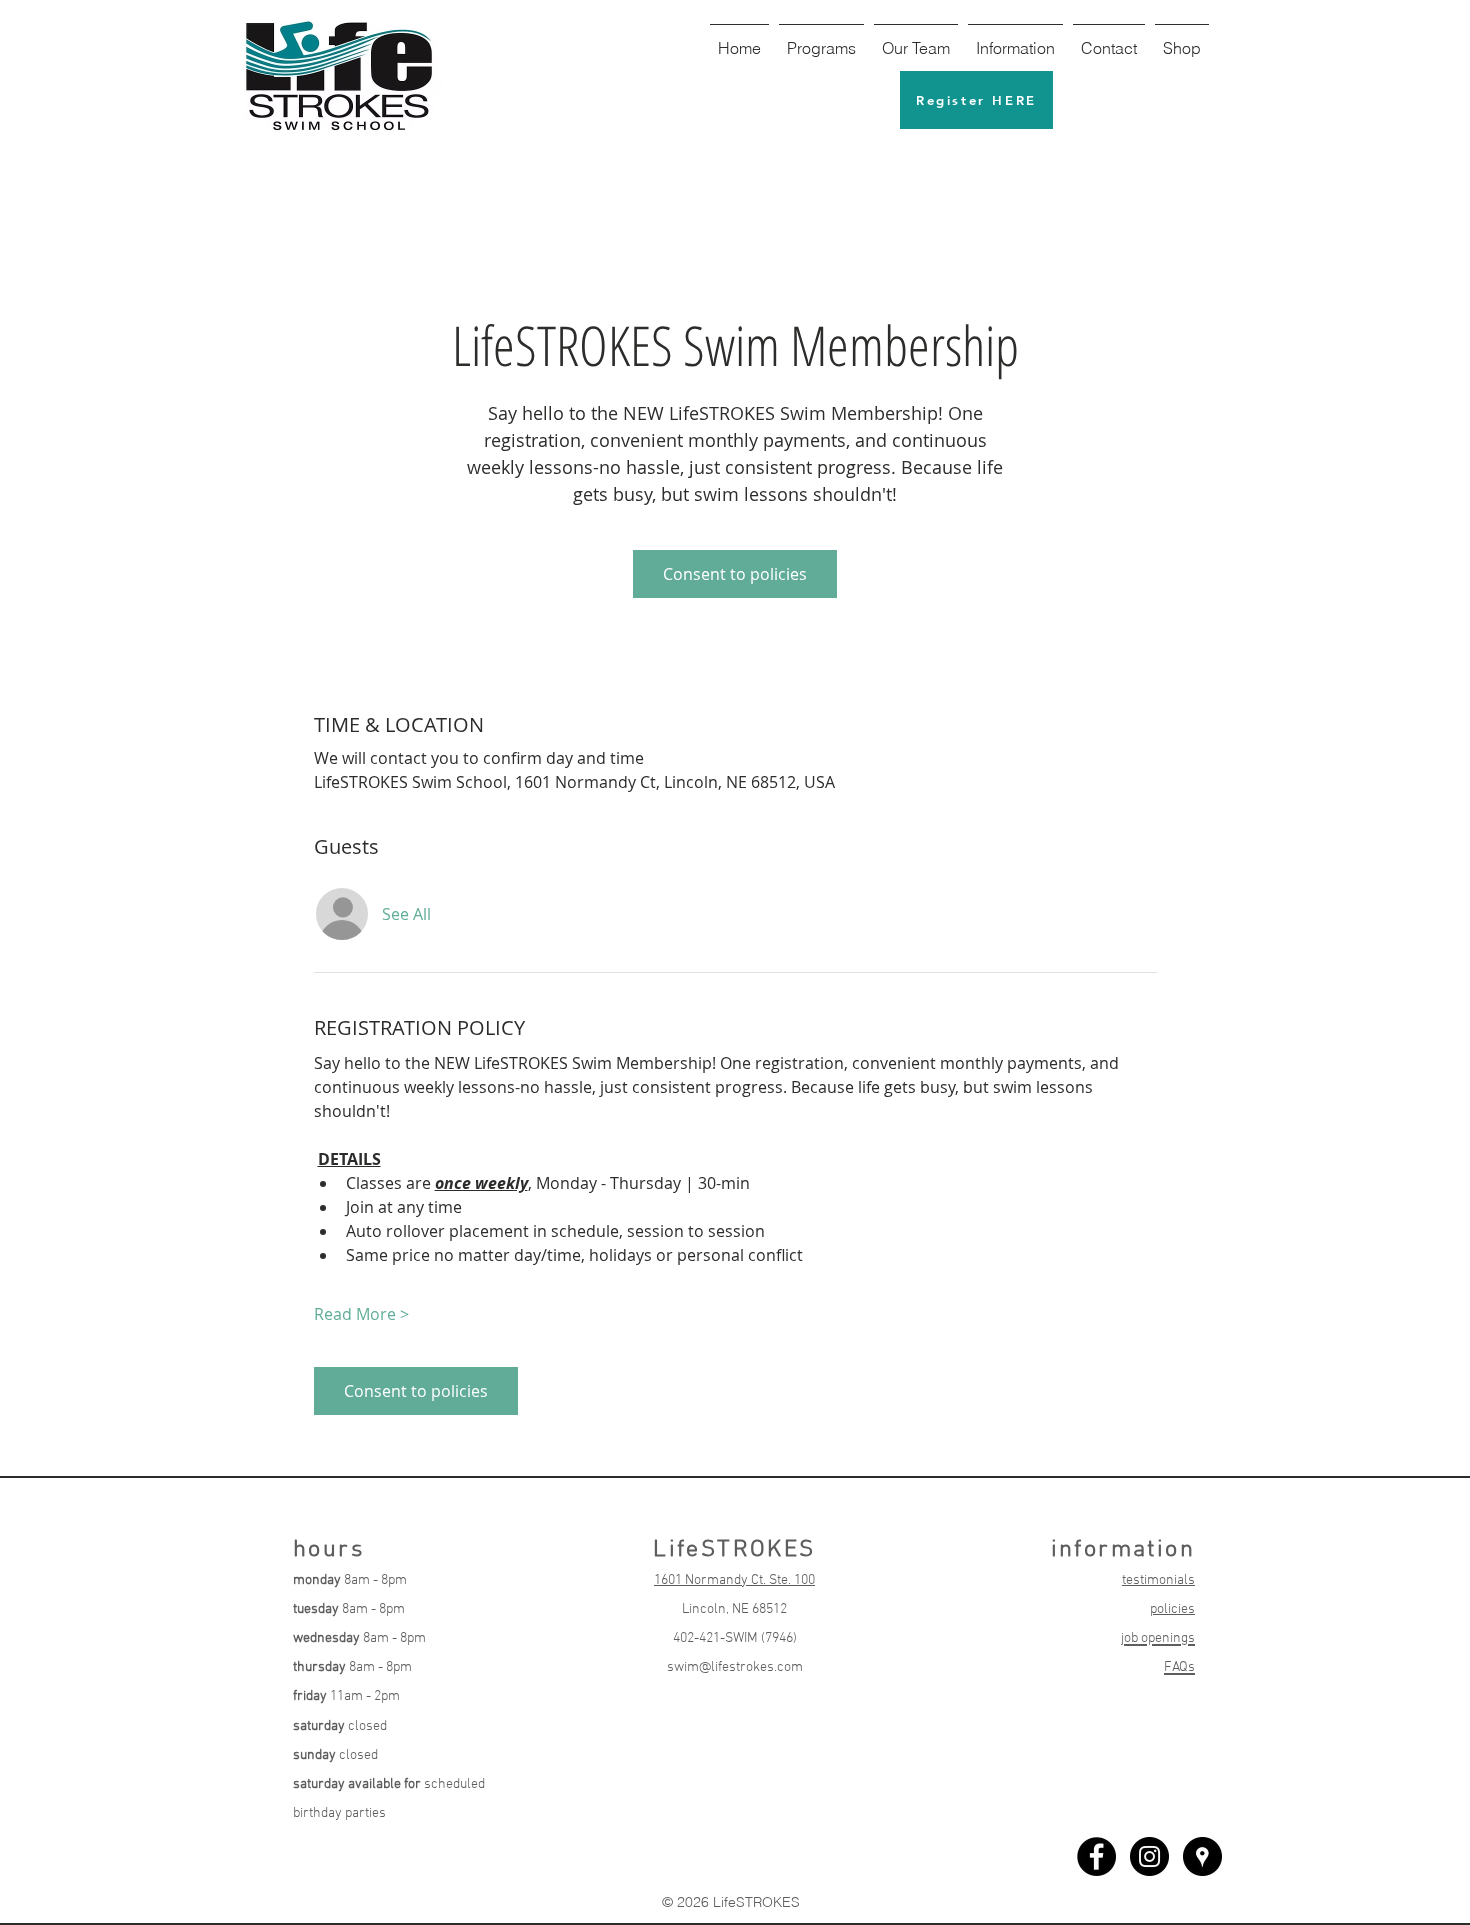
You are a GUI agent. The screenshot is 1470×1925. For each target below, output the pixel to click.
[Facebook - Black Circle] (1096, 1856)
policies (1172, 1609)
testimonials (1158, 1580)
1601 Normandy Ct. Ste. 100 (734, 1580)
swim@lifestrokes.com (735, 1667)
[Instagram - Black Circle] (1149, 1856)
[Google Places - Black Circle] (1202, 1856)
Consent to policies (735, 574)
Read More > (361, 1314)
